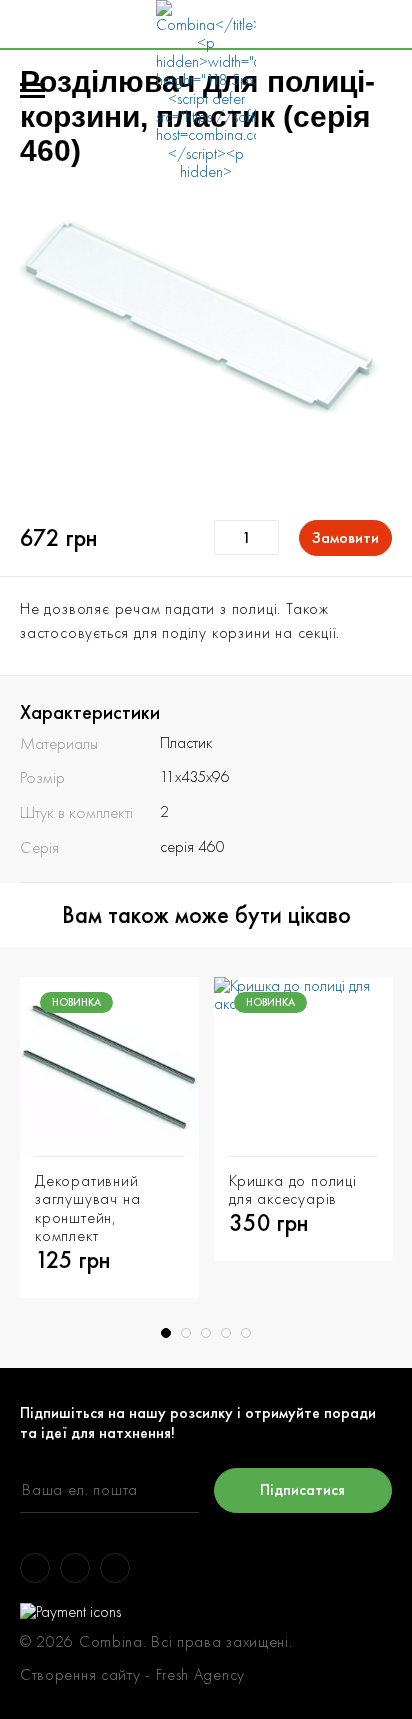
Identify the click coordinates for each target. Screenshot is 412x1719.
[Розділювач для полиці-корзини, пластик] (206, 342)
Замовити (345, 537)
